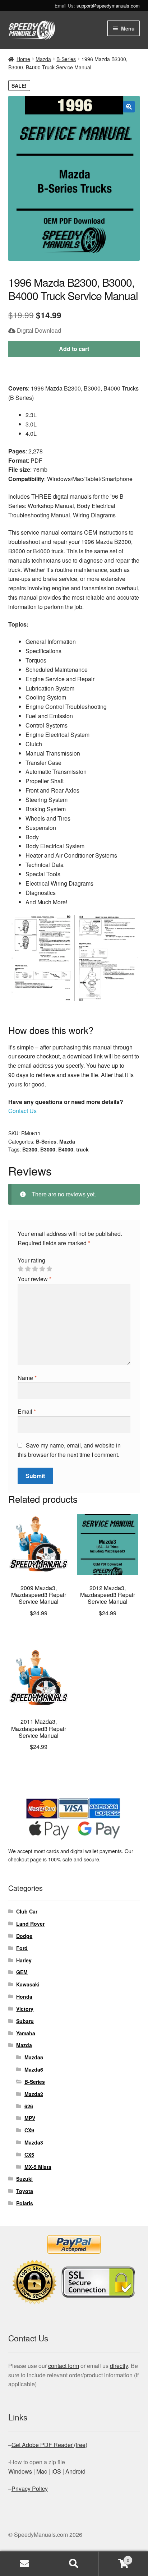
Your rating (31, 1260)
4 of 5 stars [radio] (42, 1269)
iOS (56, 2471)
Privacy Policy (30, 2489)
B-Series (66, 59)
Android (75, 2471)
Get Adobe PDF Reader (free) (49, 2445)
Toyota (25, 2191)
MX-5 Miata (38, 2167)
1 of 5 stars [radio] (20, 1269)
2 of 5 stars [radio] (28, 1269)
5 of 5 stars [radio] (49, 1269)
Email (27, 1411)
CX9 (29, 2130)
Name (27, 1378)
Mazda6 (34, 2069)
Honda (24, 1996)
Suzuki (24, 2179)
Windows (20, 2471)
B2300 (30, 1149)
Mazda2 (34, 2094)
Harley (24, 1960)
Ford (22, 1948)
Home (23, 59)
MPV (30, 2118)
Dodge (24, 1936)
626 (29, 2106)
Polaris (25, 2203)
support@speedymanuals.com (108, 6)
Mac (42, 2471)
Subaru (25, 2021)
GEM (22, 1972)
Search (74, 2564)
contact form (64, 2366)
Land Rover (30, 1924)
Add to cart (74, 349)
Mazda (43, 59)
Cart (114, 2557)
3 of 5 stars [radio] (35, 1269)
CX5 (29, 2155)
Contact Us (22, 1111)
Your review (34, 1279)
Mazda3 (34, 2142)
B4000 (66, 1149)
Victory (25, 2009)
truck (82, 1149)
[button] (129, 107)
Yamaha (26, 2033)
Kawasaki (28, 1984)
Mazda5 (34, 2057)
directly (119, 2366)
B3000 (48, 1149)
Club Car (27, 1911)
